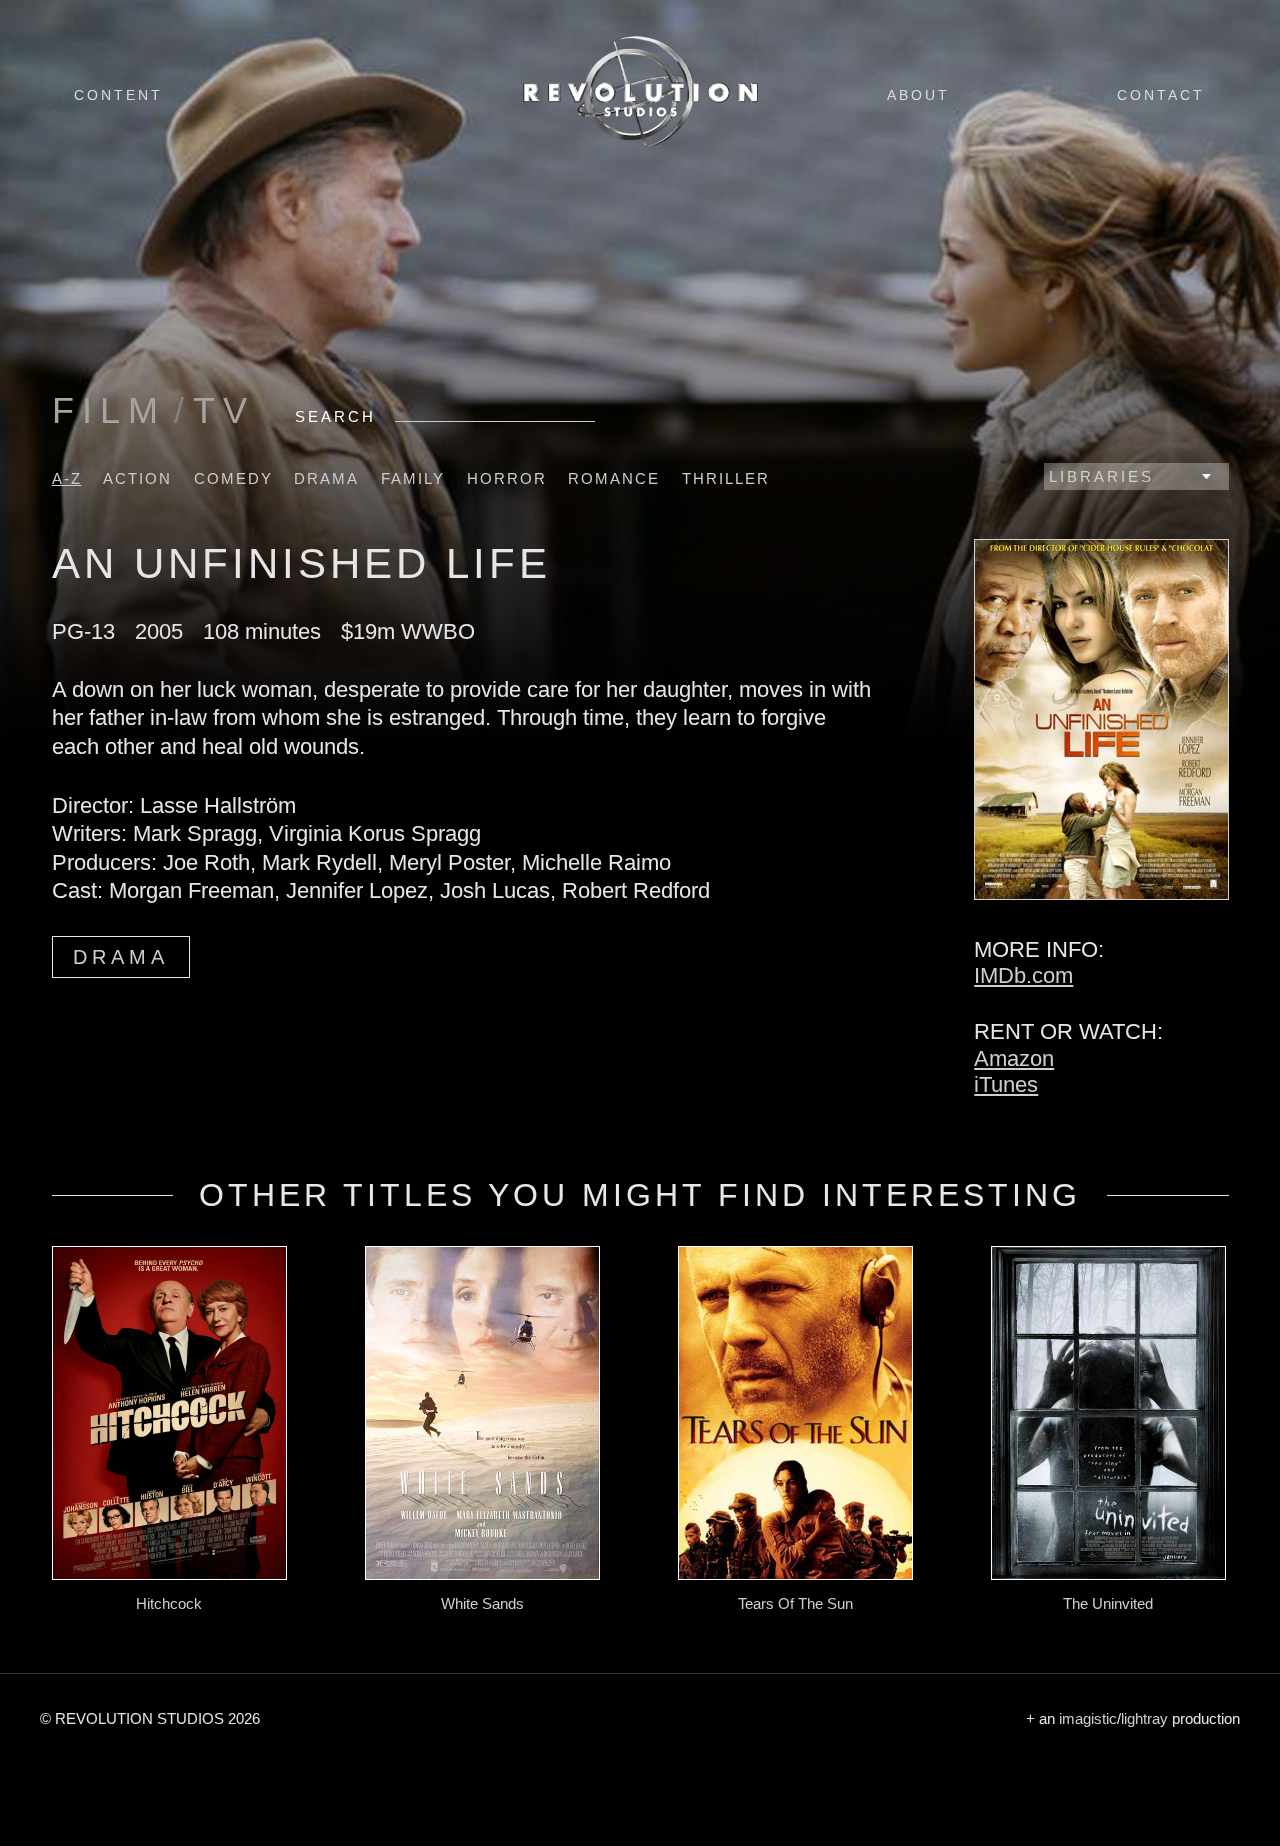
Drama (326, 478)
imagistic (1088, 1718)
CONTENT (118, 95)
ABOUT (918, 95)
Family (413, 478)
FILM (109, 410)
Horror (507, 478)
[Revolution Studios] (640, 146)
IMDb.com (1023, 975)
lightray (1144, 1718)
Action (137, 478)
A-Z (67, 478)
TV (224, 410)
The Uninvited (1108, 1603)
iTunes (1006, 1084)
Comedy (233, 478)
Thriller (726, 478)
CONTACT (1161, 95)
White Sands (482, 1603)
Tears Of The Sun (795, 1603)
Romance (614, 478)
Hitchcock (169, 1603)
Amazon (1014, 1058)
